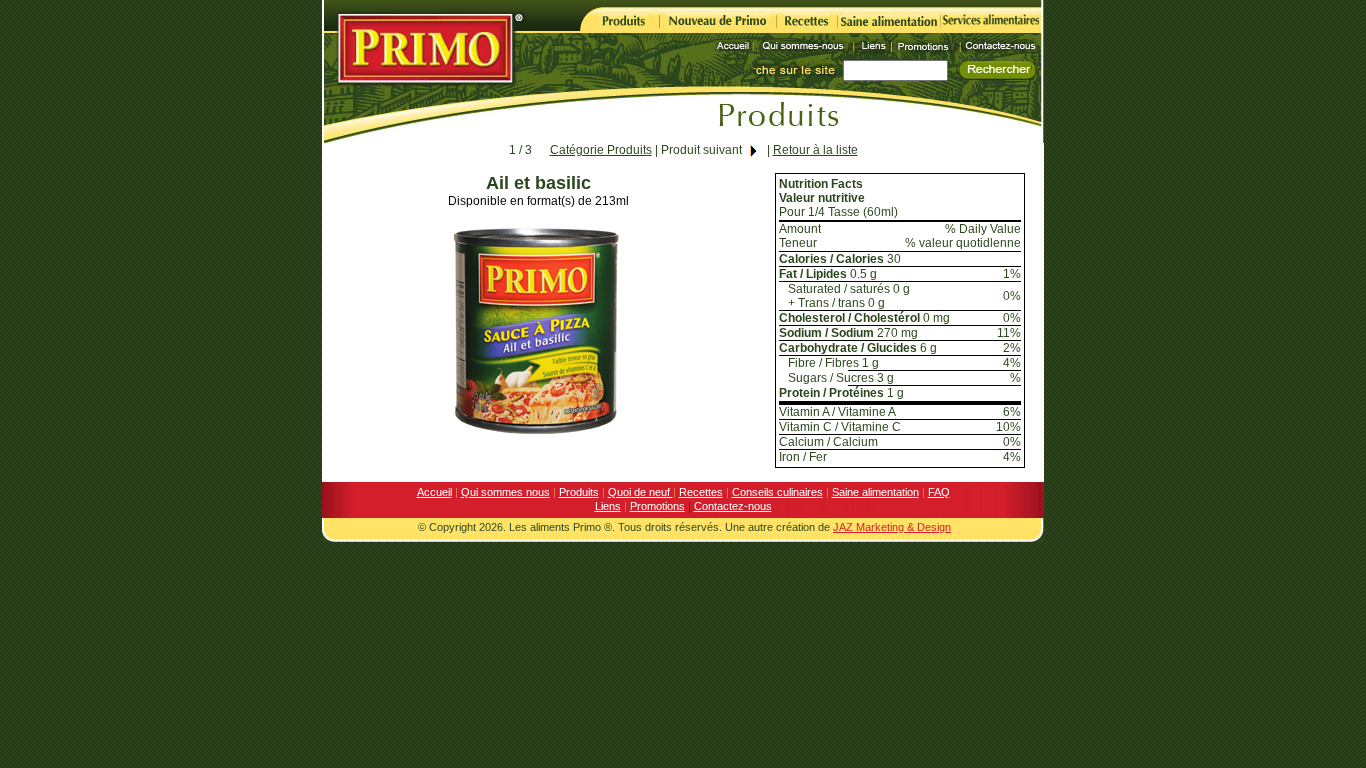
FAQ (939, 492)
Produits (579, 492)
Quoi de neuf (640, 492)
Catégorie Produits (601, 150)
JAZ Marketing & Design (892, 527)
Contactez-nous (733, 506)
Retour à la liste (815, 150)
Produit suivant (701, 150)
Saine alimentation (875, 492)
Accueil (434, 492)
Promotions (657, 506)
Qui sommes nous (505, 492)
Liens (608, 506)
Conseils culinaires (777, 492)
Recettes (701, 492)
